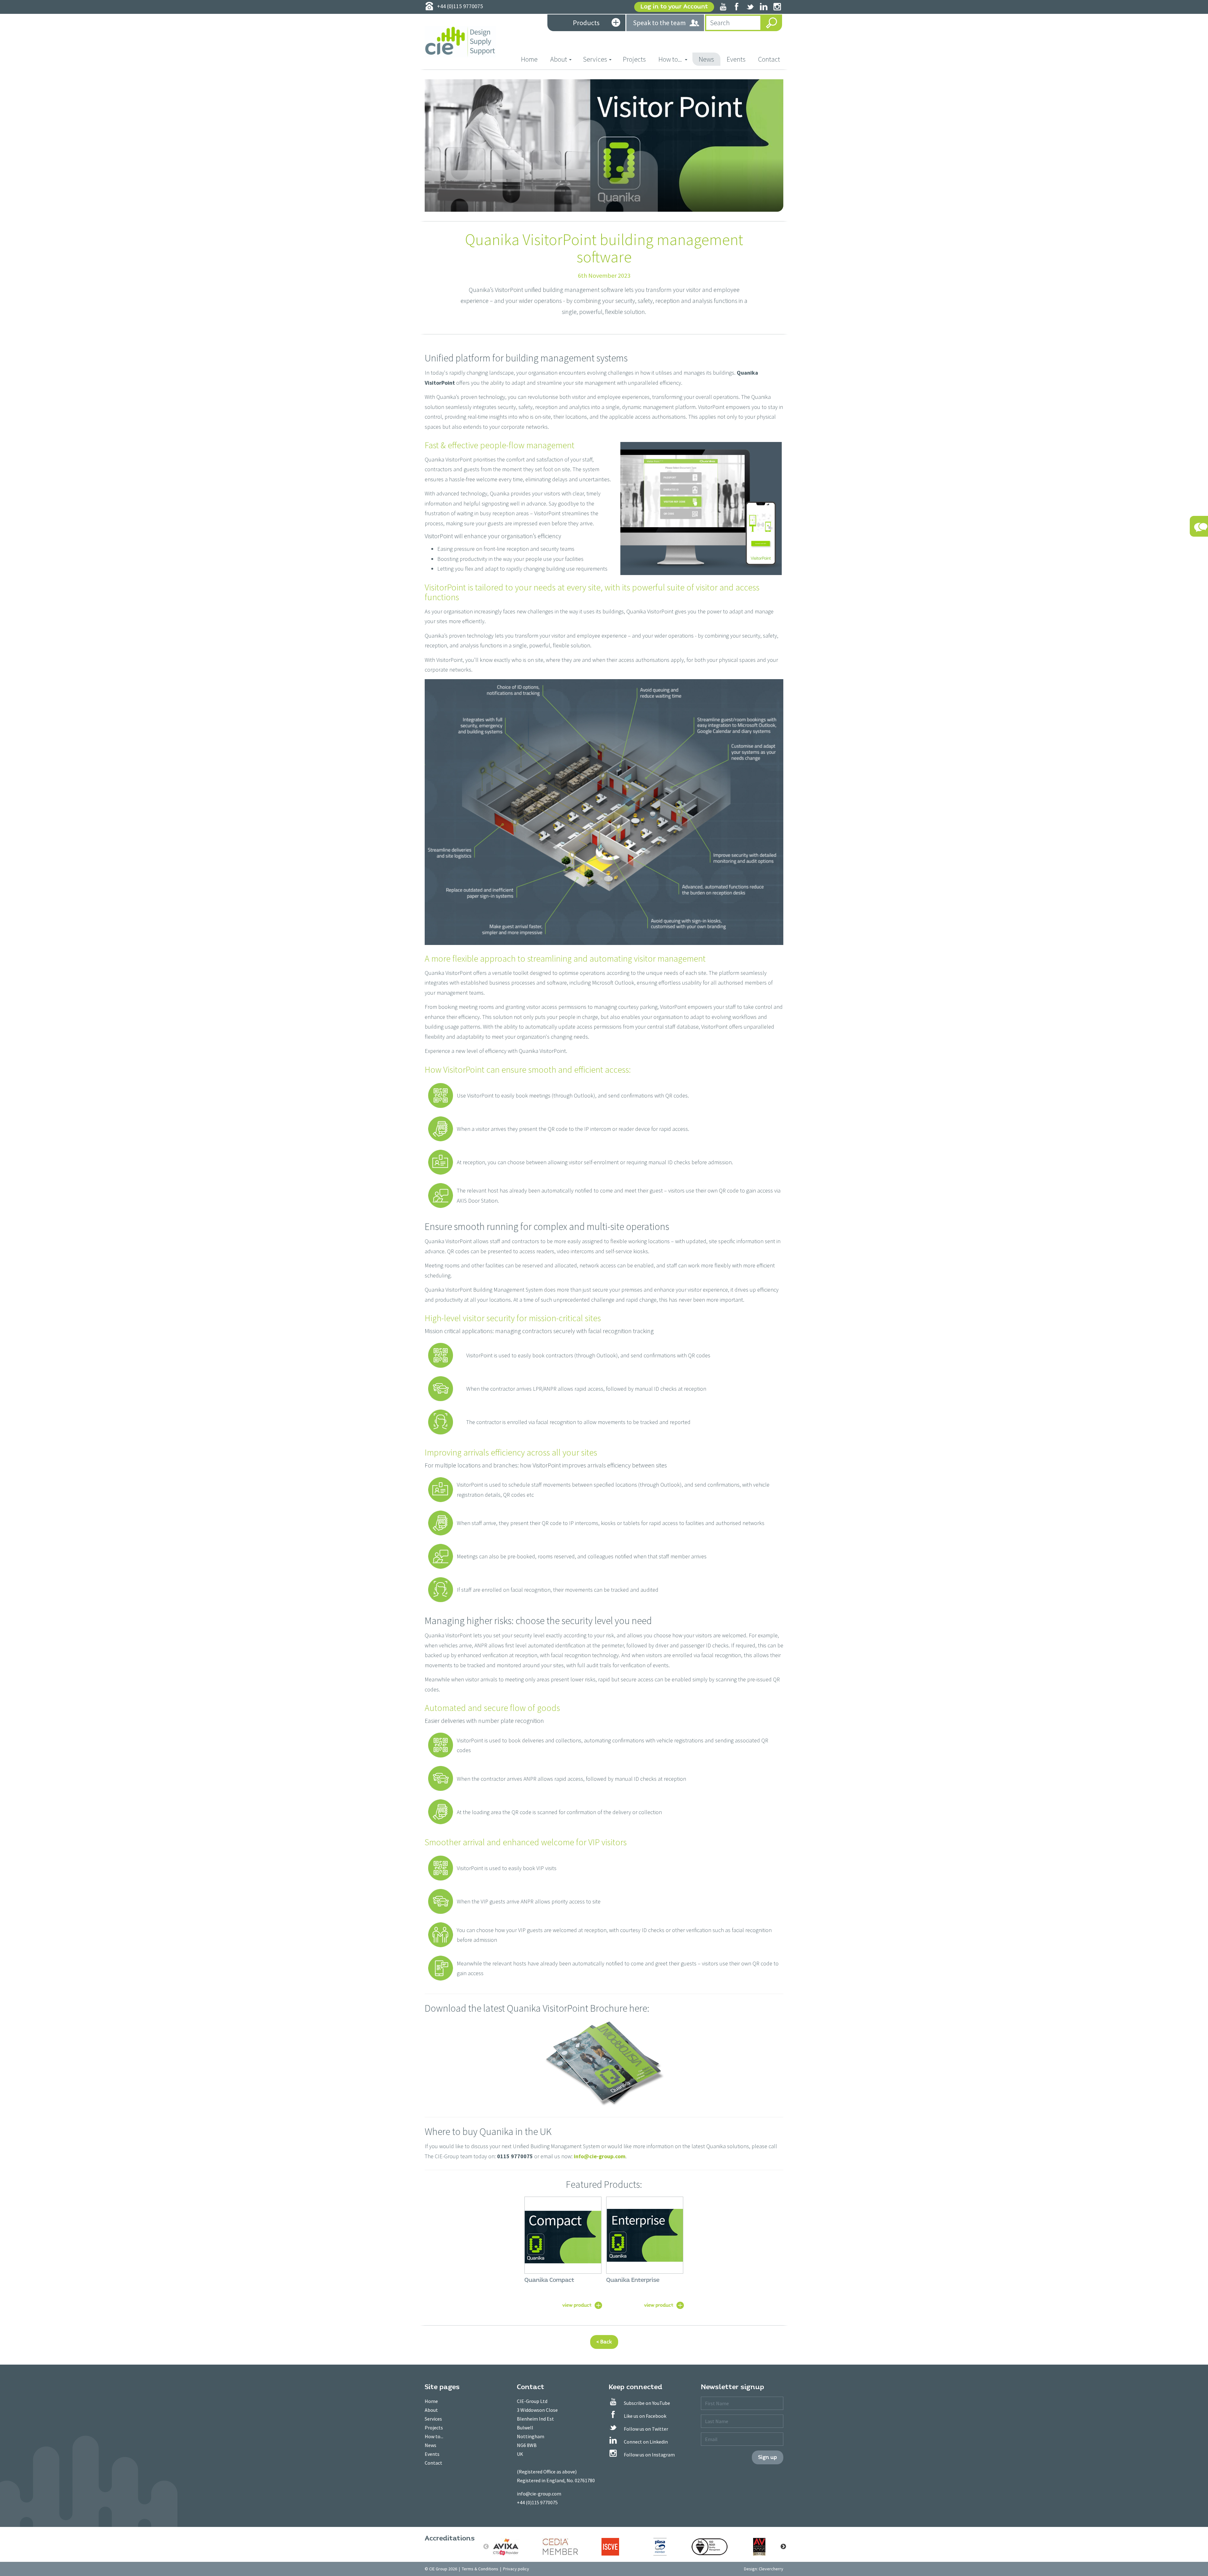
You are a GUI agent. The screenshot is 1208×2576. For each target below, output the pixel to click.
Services (433, 2419)
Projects (634, 59)
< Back (604, 2342)
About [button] (559, 59)
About (431, 2410)
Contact (769, 59)
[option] (511, 2547)
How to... (434, 2436)
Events (736, 59)
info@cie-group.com (600, 2156)
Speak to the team (659, 23)
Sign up (768, 2457)
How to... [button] (671, 59)
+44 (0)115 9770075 (537, 2502)
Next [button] (783, 2547)
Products (586, 23)
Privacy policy (516, 2569)
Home (532, 59)
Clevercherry (771, 2569)
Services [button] (595, 59)
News (706, 59)
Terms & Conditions (480, 2569)
